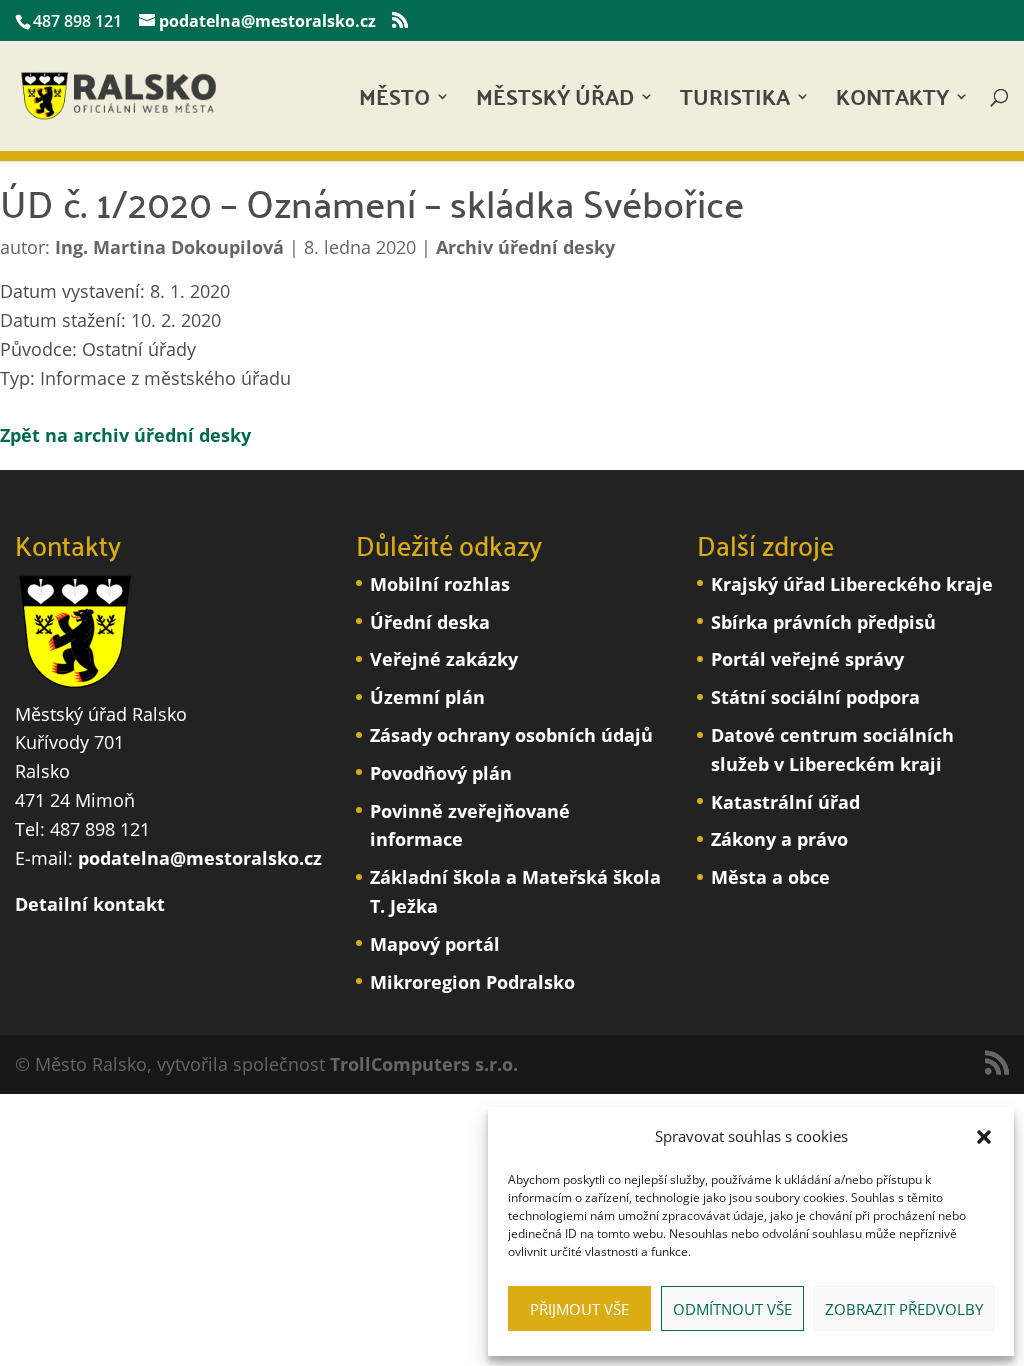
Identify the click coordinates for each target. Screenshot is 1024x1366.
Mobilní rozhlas (440, 584)
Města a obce (770, 877)
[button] (984, 1137)
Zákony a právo (779, 839)
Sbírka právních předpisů (823, 622)
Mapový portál (435, 944)
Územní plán (427, 697)
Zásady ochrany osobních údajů (511, 735)
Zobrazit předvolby (904, 1309)
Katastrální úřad (785, 802)
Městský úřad (555, 102)
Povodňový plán (441, 773)
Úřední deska (430, 622)
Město (394, 102)
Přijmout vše (579, 1309)
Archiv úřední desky (525, 247)
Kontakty (892, 102)
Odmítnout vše (732, 1309)
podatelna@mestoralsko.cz (200, 858)
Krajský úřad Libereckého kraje (852, 584)
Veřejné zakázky (444, 659)
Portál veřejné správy (807, 659)
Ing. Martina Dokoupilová (169, 247)
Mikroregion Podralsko (472, 982)
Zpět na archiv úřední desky (125, 435)
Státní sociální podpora (815, 697)
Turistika (735, 102)
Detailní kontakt (90, 904)
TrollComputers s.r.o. (424, 1064)
